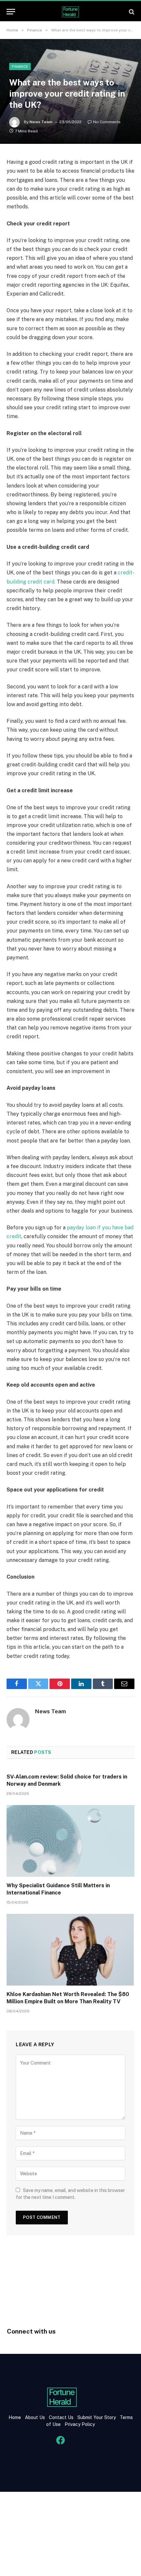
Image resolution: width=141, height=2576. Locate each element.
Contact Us (62, 2417)
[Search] (131, 12)
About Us (35, 2417)
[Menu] (11, 12)
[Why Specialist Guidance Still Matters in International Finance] (70, 1841)
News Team (41, 122)
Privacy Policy (79, 2424)
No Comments (107, 122)
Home (15, 2417)
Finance (20, 67)
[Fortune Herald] (70, 12)
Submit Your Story (96, 2417)
